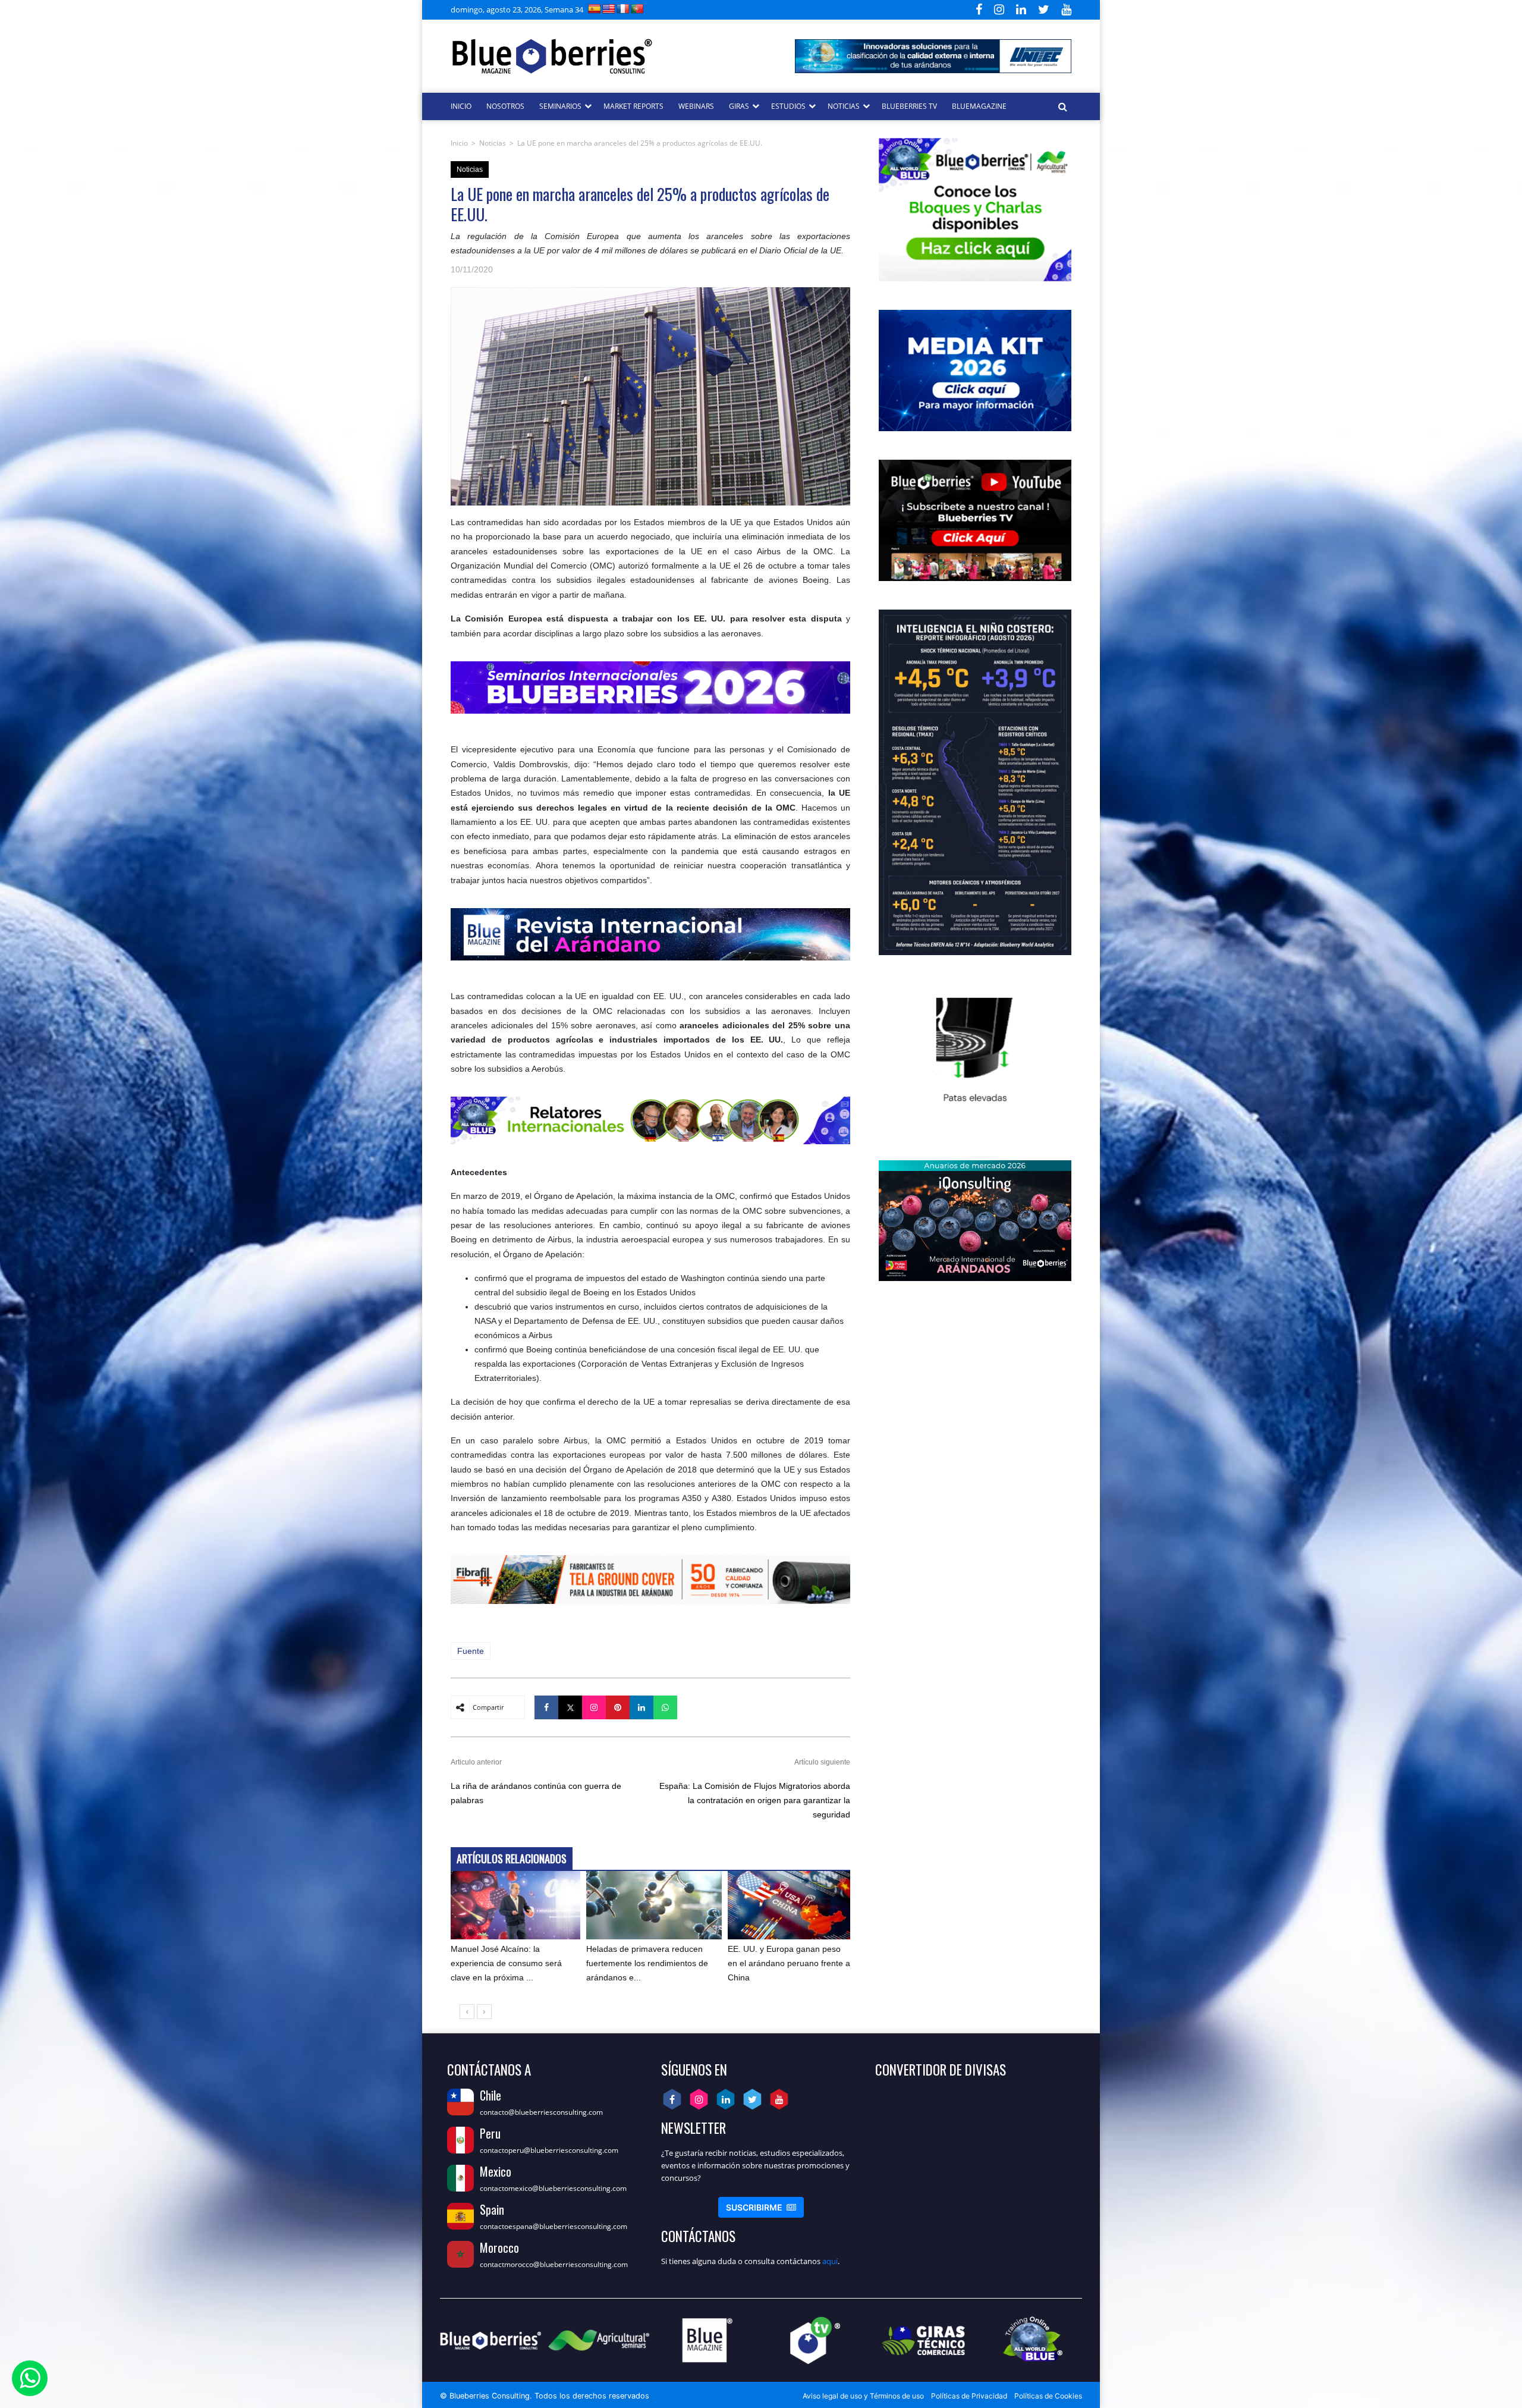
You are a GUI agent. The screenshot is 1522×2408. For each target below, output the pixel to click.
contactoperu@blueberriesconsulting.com (549, 2150)
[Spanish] (595, 9)
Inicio (459, 143)
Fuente (471, 1651)
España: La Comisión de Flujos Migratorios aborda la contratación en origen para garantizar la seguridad (755, 1800)
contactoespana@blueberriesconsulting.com (554, 2226)
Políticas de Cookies (1048, 2396)
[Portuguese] (637, 9)
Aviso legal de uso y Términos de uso (863, 2396)
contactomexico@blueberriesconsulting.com (553, 2188)
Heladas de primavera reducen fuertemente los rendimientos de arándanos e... (647, 1963)
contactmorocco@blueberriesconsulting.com (554, 2264)
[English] (609, 9)
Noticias (493, 143)
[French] (623, 9)
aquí (830, 2261)
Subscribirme (761, 2207)
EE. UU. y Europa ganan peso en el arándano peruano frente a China (789, 1963)
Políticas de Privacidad (969, 2396)
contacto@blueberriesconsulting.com (541, 2112)
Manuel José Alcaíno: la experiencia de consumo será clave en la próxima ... (506, 1963)
